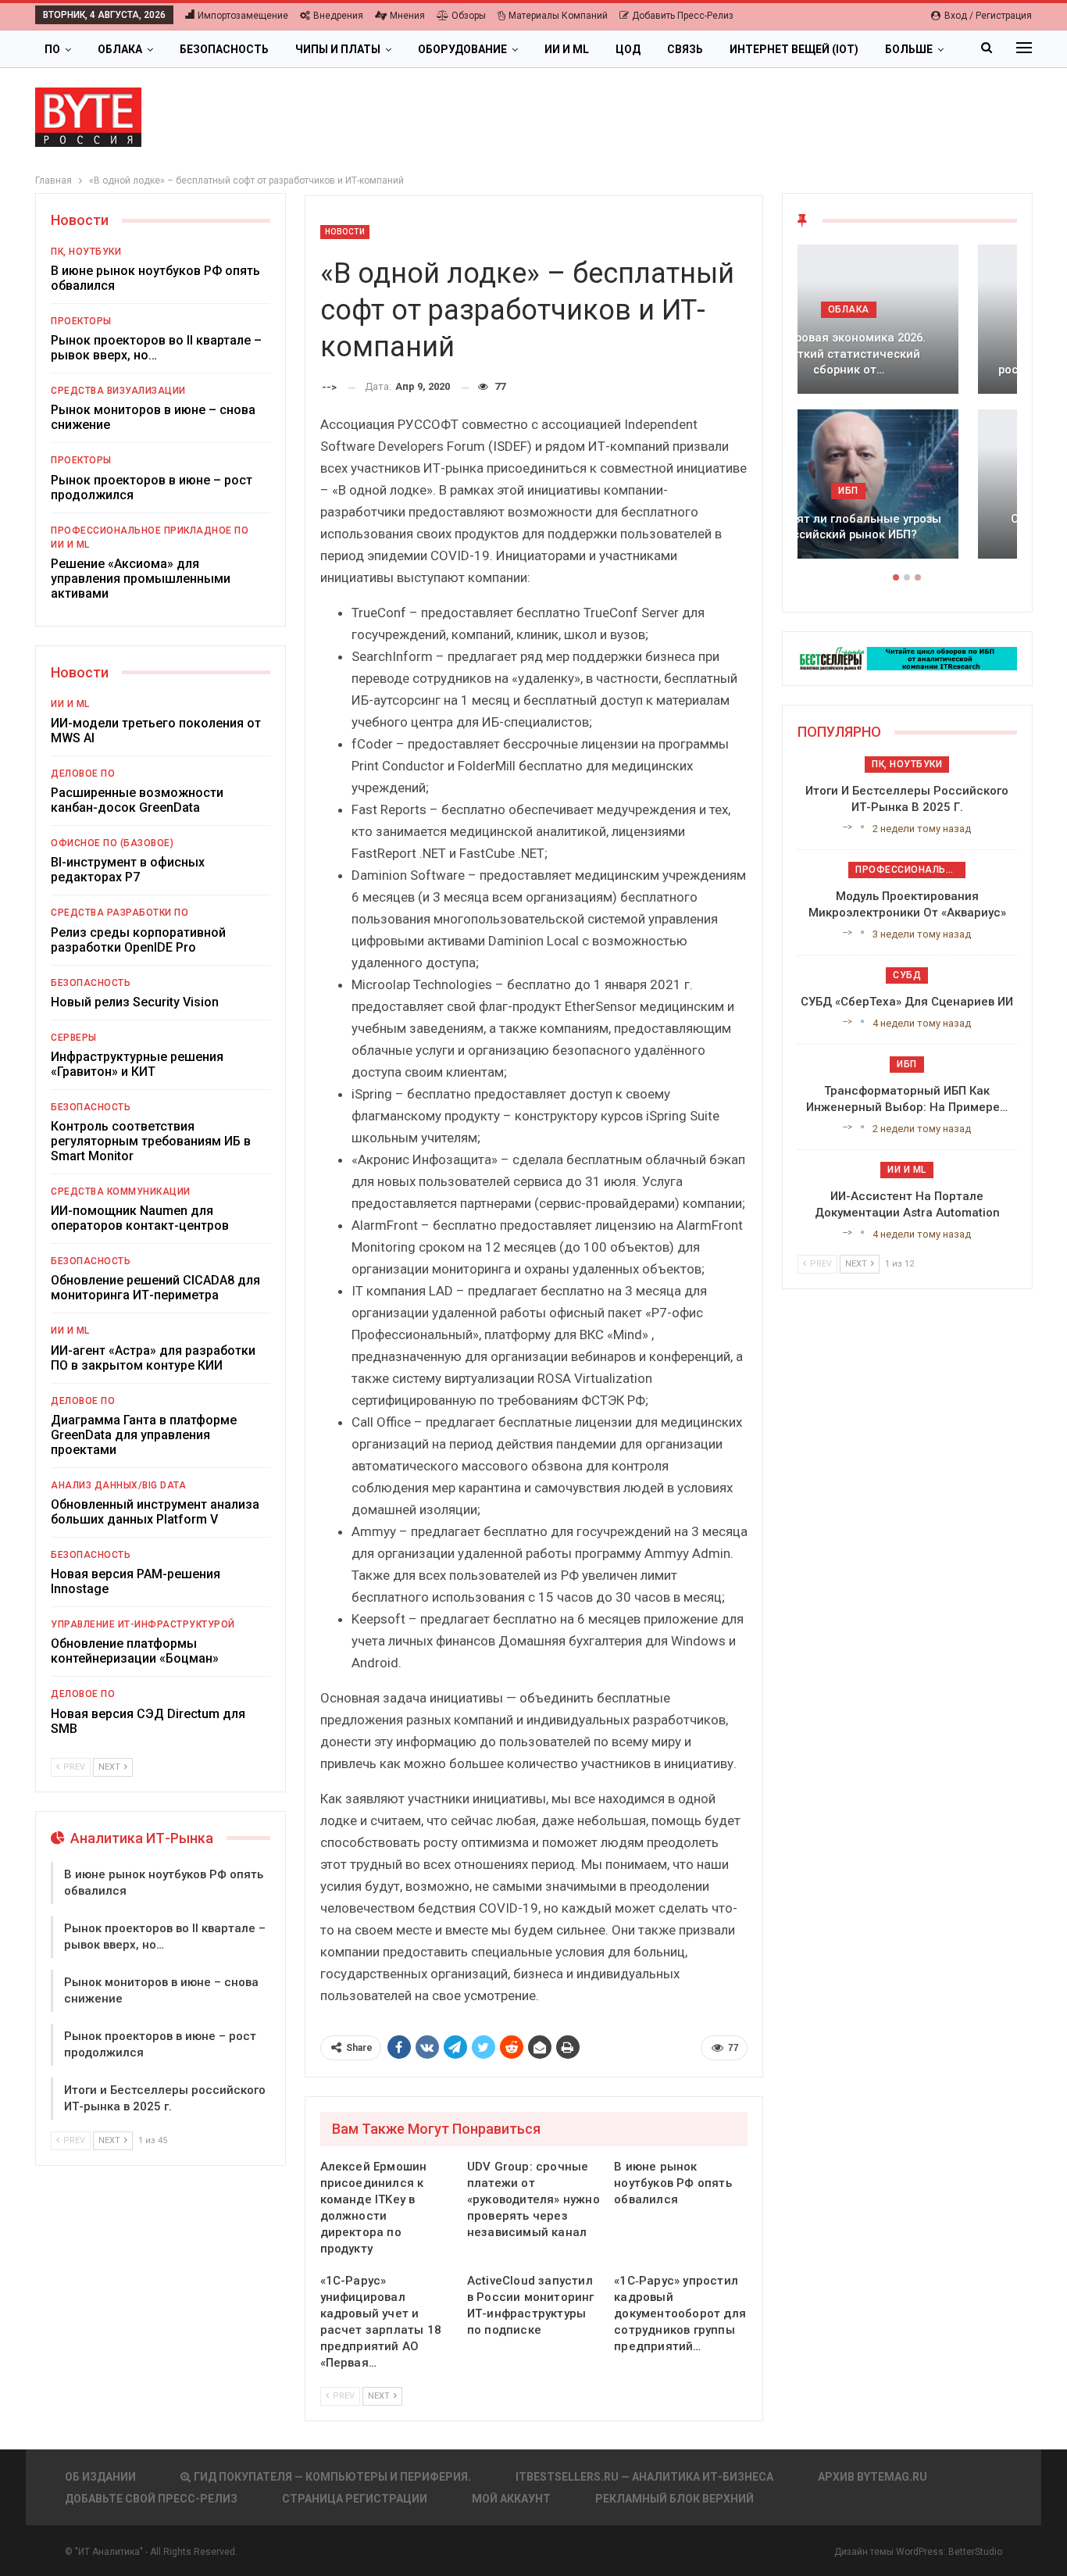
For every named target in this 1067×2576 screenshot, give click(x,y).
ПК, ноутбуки (86, 252)
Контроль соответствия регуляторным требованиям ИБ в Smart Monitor (151, 1141)
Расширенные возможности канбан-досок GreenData (137, 800)
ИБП (907, 491)
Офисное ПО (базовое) (112, 843)
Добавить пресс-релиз (683, 16)
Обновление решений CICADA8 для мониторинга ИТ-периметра (155, 1288)
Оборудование (462, 49)
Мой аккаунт (511, 2499)
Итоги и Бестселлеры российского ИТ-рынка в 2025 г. (907, 362)
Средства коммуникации (121, 1192)
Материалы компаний (558, 16)
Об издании (100, 2477)
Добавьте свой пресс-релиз (151, 2499)
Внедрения (338, 16)
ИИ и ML (567, 49)
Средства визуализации (118, 391)
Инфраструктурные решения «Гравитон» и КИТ (137, 1064)
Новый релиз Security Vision (135, 1002)
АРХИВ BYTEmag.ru (873, 2477)
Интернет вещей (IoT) (794, 49)
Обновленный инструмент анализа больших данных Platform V (155, 1512)
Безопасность (224, 49)
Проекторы (81, 321)
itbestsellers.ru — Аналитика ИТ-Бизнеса (644, 2477)
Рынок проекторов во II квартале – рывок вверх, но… (156, 348)
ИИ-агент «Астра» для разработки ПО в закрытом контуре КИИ (153, 1358)
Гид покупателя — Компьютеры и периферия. (332, 2477)
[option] (907, 409)
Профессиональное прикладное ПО (150, 531)
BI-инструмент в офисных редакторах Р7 (128, 870)
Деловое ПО (83, 774)
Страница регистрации (355, 2499)
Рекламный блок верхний (674, 2499)
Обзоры (469, 16)
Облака (120, 49)
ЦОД (628, 49)
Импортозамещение (243, 16)
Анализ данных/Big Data (118, 1485)
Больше (909, 49)
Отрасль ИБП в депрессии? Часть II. (907, 527)
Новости (345, 232)
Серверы (74, 1038)
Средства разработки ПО (120, 913)
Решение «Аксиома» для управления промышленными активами (141, 579)
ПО (52, 49)
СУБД (907, 975)
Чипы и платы (338, 49)
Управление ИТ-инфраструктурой (143, 1624)
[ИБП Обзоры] (907, 657)
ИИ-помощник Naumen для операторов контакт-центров (140, 1218)
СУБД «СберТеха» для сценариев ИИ (907, 1002)
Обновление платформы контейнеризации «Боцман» (135, 1651)
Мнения (407, 16)
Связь (685, 49)
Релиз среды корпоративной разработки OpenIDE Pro (138, 940)
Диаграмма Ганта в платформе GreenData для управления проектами (144, 1435)
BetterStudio (975, 2552)
